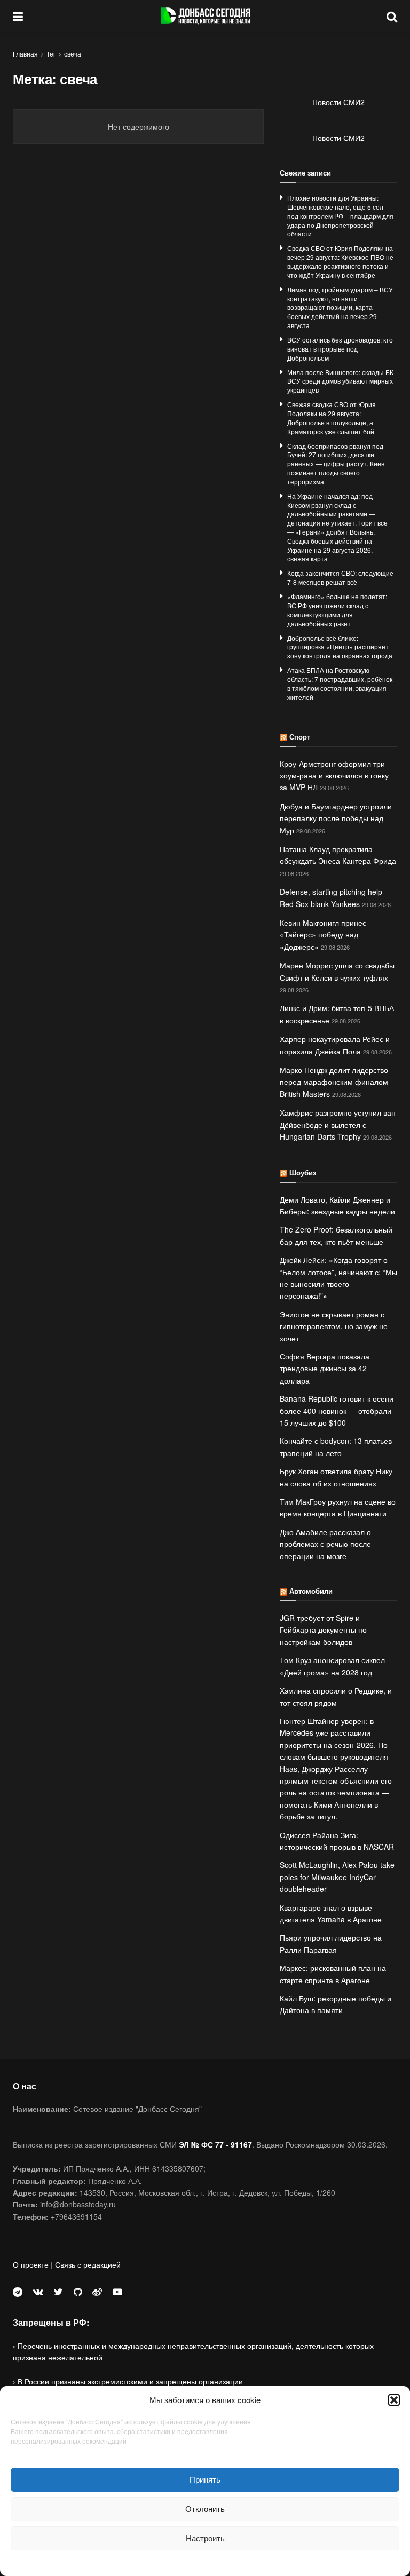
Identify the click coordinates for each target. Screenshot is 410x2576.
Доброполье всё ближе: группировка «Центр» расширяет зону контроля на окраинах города (340, 647)
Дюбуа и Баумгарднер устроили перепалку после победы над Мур (336, 818)
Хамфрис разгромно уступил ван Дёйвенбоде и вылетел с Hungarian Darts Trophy (338, 1124)
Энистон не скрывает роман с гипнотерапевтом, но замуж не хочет (334, 1326)
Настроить (205, 2538)
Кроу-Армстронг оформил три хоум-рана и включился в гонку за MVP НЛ (334, 776)
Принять (205, 2479)
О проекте (31, 2264)
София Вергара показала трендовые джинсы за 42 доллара (325, 1368)
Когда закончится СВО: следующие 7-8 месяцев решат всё (340, 577)
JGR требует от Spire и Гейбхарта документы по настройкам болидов (323, 1630)
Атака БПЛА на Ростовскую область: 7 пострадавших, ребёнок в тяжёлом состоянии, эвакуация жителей (340, 683)
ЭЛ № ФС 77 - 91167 (215, 2144)
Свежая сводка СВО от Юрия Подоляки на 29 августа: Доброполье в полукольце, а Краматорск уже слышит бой (332, 418)
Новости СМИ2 (338, 102)
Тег (51, 54)
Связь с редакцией (88, 2264)
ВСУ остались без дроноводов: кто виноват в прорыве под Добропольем (340, 349)
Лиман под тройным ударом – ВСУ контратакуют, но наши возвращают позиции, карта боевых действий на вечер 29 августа (340, 307)
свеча (73, 54)
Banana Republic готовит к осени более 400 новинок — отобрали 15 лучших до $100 (337, 1410)
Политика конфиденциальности (205, 2562)
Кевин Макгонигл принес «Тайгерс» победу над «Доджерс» (323, 935)
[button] (394, 2400)
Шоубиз (303, 1172)
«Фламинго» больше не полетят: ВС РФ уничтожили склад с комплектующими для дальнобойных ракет (337, 610)
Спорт (300, 737)
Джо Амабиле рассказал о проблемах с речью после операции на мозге (325, 1544)
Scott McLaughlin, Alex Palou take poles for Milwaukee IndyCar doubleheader (337, 1877)
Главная (25, 54)
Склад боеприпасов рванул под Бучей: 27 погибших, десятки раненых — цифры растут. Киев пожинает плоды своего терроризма (336, 464)
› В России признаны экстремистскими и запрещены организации (128, 2381)
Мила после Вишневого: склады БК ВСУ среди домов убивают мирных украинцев (340, 381)
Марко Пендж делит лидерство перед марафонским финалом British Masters (334, 1082)
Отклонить (205, 2509)
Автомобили (311, 1591)
